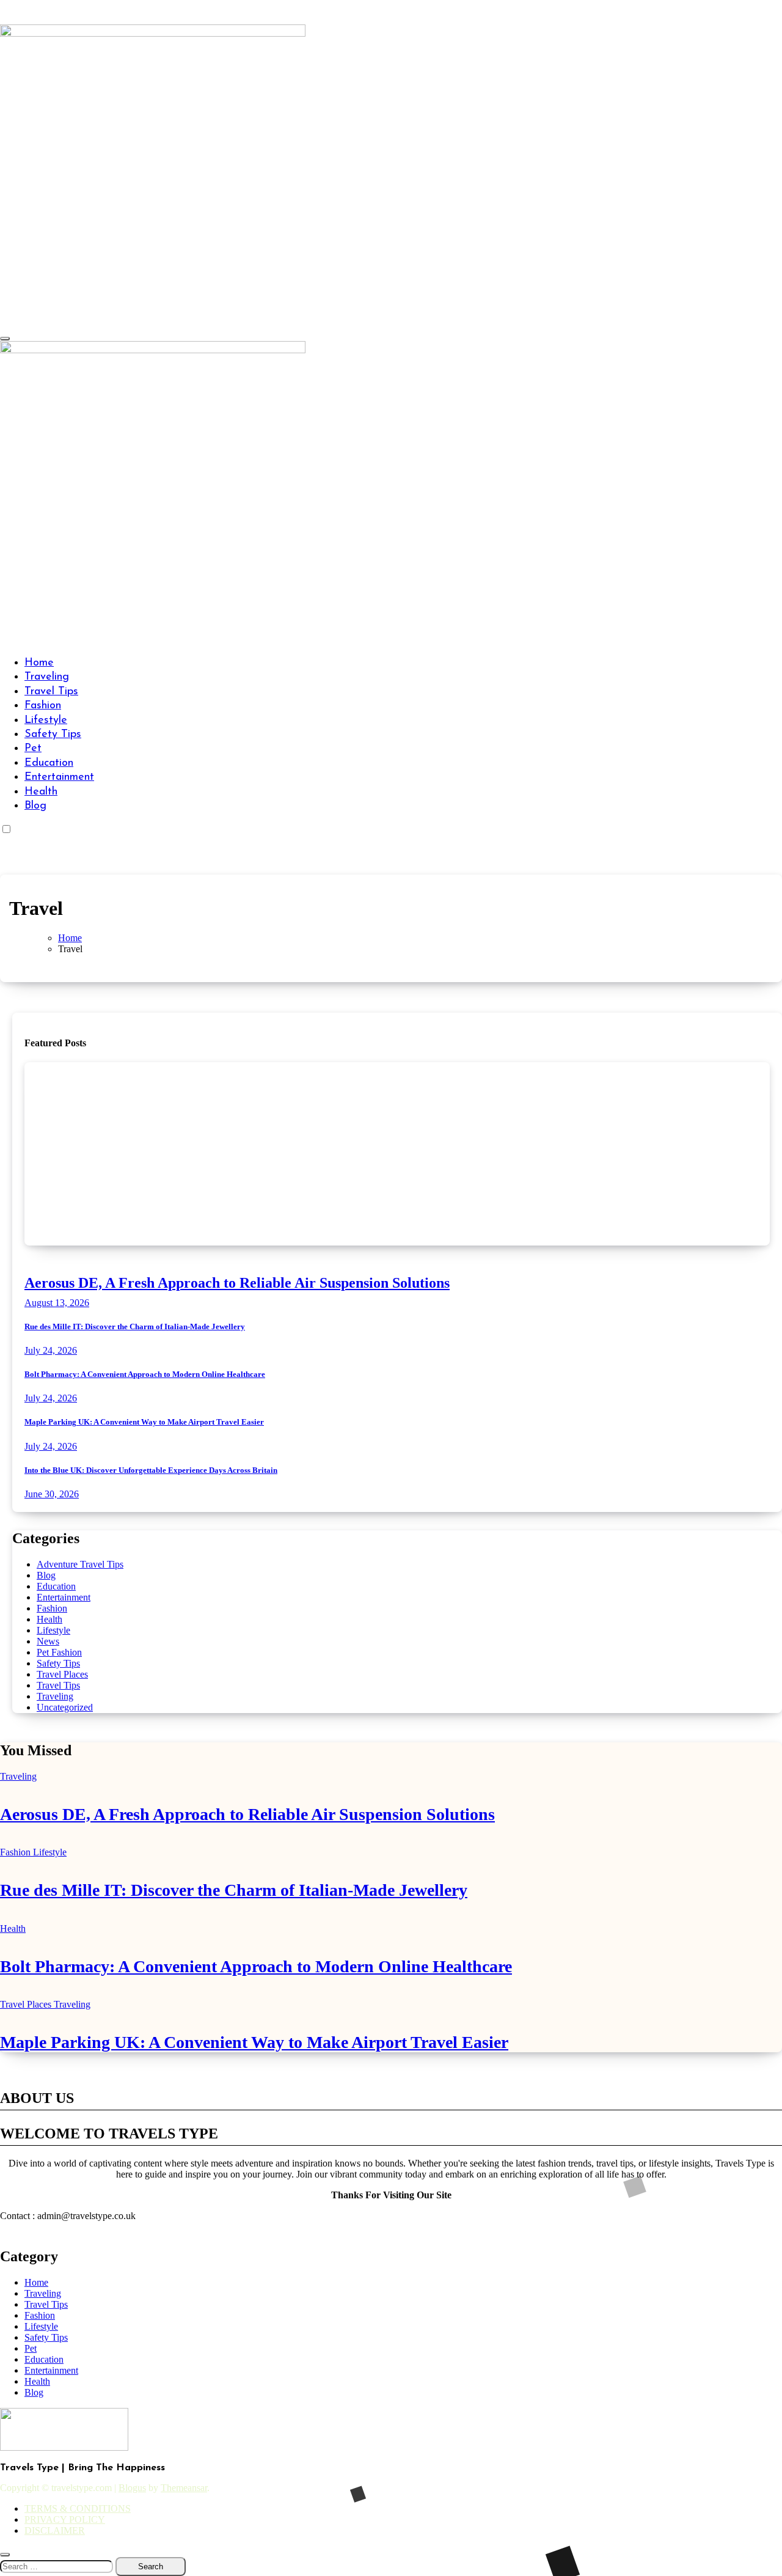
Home (39, 663)
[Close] (5, 2555)
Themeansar (184, 2488)
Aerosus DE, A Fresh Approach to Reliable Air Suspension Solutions (237, 1283)
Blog (35, 806)
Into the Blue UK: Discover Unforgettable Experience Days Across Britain (151, 1470)
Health (41, 792)
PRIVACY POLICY (65, 2519)
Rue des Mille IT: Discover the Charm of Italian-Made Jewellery (135, 1327)
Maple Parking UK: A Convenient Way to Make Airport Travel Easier (144, 1422)
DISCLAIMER (55, 2530)
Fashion (43, 706)
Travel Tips (51, 692)
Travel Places (62, 1674)
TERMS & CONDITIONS (78, 2508)
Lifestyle (46, 721)
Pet (33, 749)
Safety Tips (53, 735)
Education (49, 763)
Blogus (132, 2488)
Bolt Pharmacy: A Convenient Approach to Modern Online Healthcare (145, 1374)
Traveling (47, 677)
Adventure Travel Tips (80, 1564)
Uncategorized (65, 1707)
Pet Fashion (59, 1652)
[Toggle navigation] (5, 339)
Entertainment (59, 777)
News (48, 1641)
